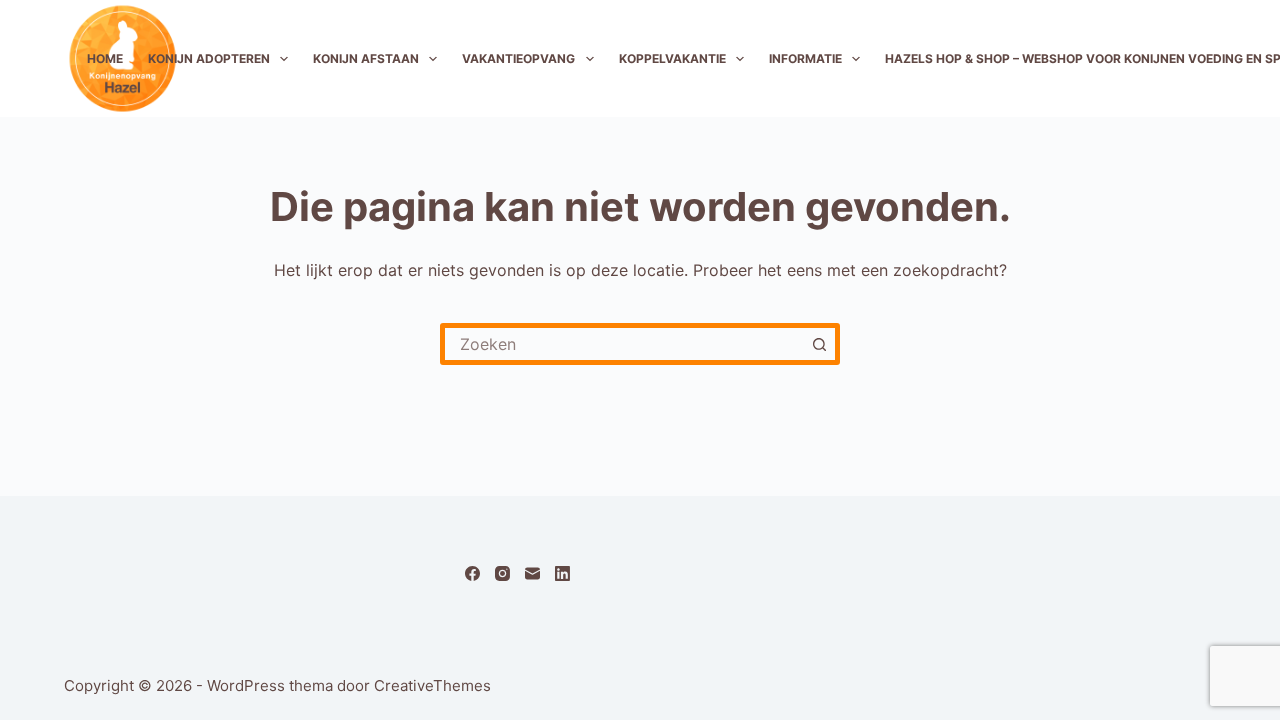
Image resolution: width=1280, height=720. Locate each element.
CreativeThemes (432, 685)
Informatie (805, 58)
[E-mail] (532, 573)
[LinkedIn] (562, 573)
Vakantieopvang (518, 58)
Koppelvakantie (672, 58)
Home (105, 58)
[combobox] (624, 344)
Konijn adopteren (209, 58)
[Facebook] (472, 573)
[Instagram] (502, 573)
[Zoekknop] (819, 344)
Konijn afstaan (366, 58)
